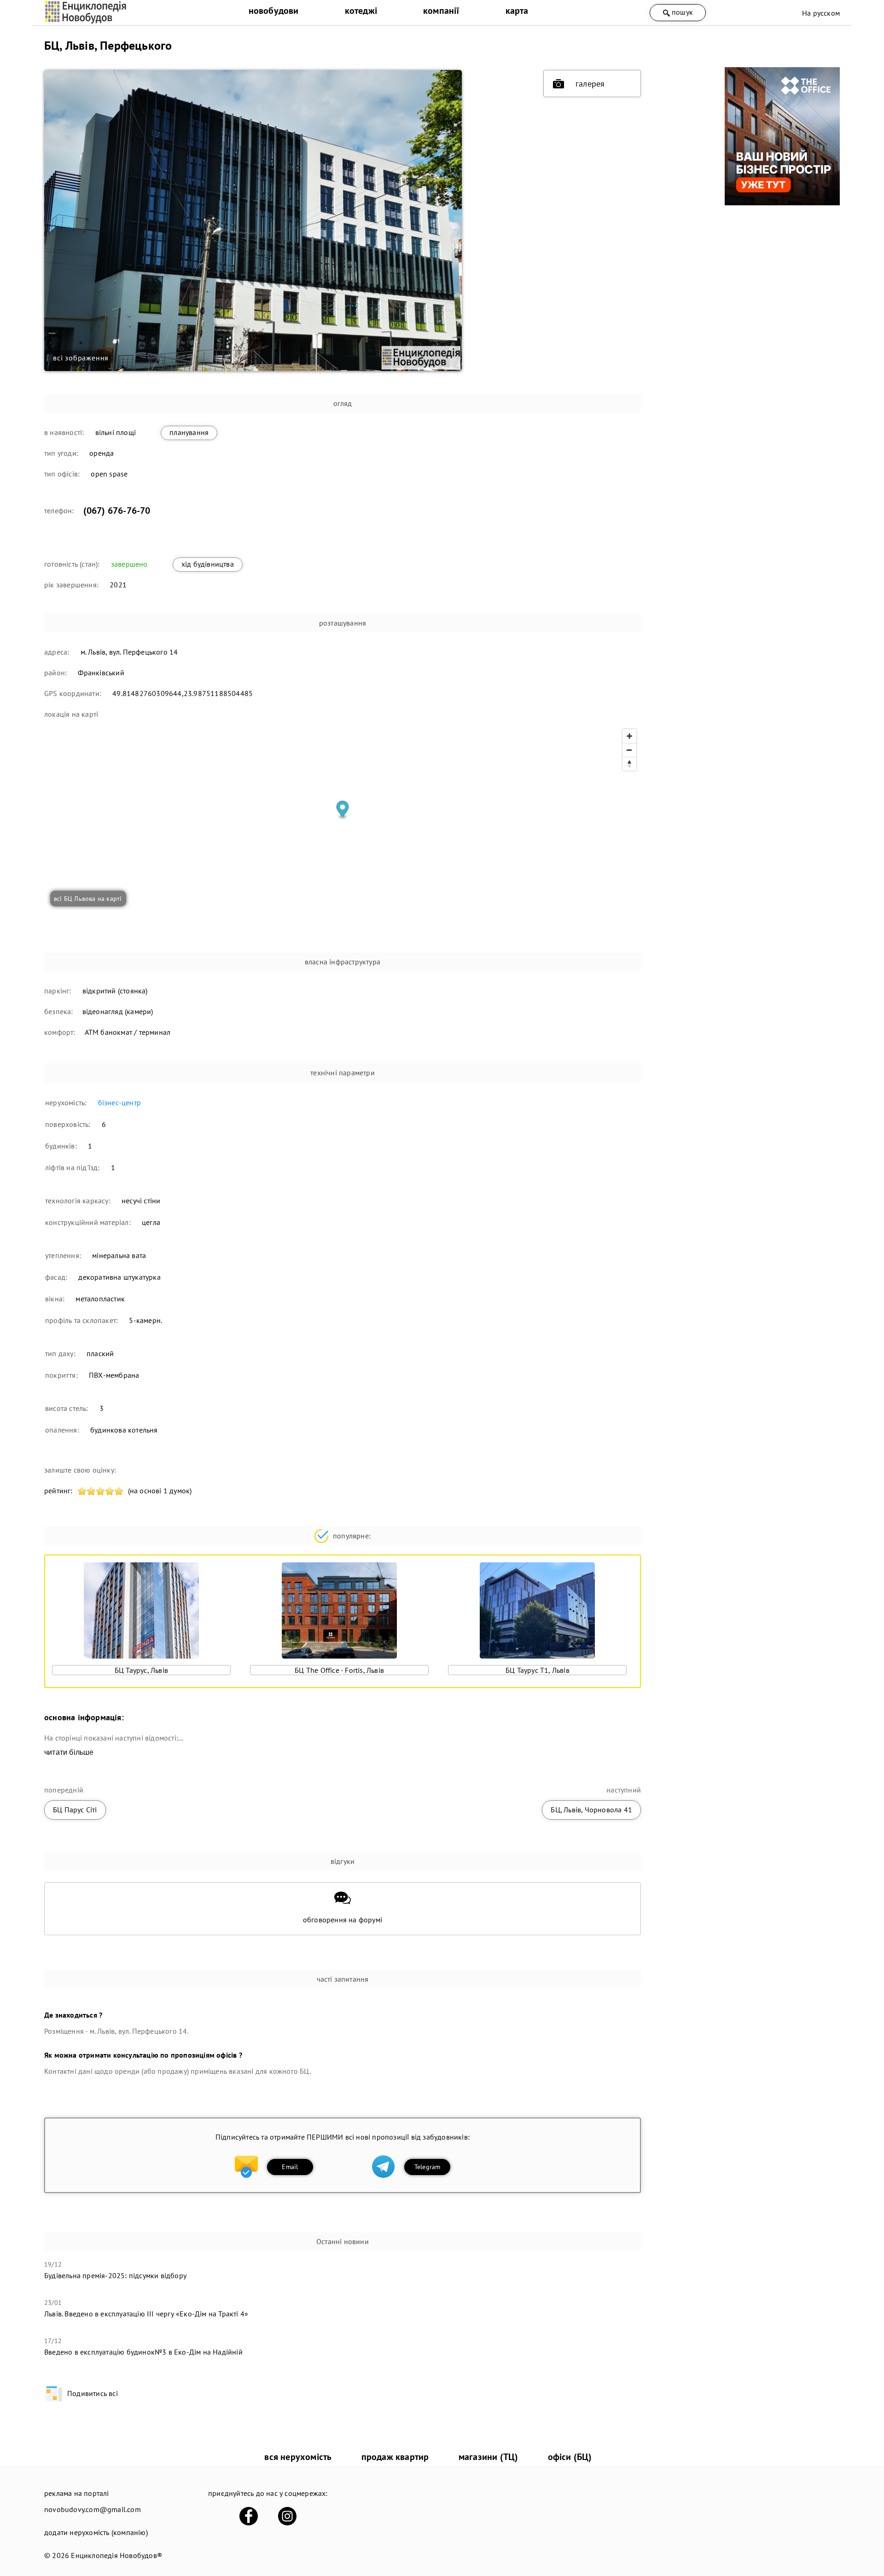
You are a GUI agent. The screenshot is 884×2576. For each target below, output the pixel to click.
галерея (590, 84)
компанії (441, 11)
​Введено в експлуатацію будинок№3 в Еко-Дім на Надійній (143, 2352)
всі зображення (81, 358)
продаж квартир (395, 2457)
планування (189, 432)
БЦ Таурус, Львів (141, 1670)
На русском (821, 13)
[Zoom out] (629, 750)
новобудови (274, 11)
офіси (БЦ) (570, 2457)
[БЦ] (782, 203)
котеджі (361, 11)
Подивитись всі (93, 2393)
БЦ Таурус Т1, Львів (538, 1670)
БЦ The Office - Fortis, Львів (339, 1670)
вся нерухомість (298, 2457)
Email (290, 2167)
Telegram (427, 2167)
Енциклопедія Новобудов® (116, 2555)
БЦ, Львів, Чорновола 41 (591, 1810)
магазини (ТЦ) (489, 2457)
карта (517, 11)
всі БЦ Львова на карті (88, 899)
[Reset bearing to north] (629, 764)
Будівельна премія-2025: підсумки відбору (115, 2275)
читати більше (69, 1752)
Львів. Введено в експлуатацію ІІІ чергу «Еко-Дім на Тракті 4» (146, 2314)
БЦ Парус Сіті (75, 1810)
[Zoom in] (629, 736)
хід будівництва (208, 564)
